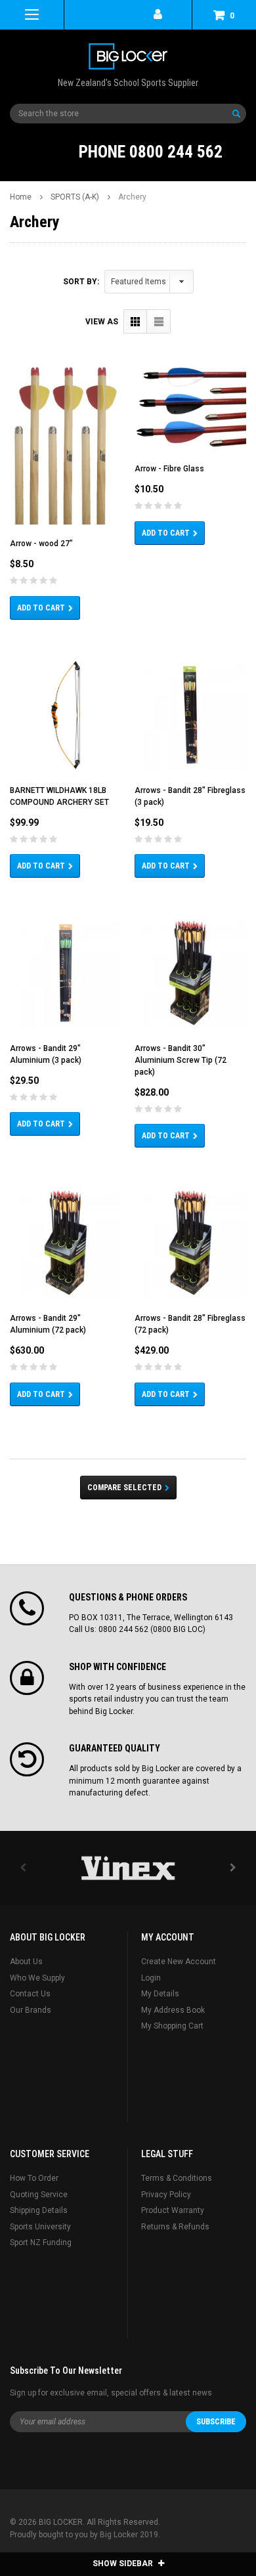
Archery (132, 197)
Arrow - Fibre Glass (169, 469)
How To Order (34, 2178)
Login (151, 1978)
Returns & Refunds (175, 2227)
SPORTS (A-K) (75, 197)
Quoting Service (39, 2195)
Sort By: (81, 282)
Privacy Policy (166, 2195)
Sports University (40, 2227)
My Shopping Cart (172, 2026)
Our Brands (31, 2010)
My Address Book (173, 2010)
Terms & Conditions (177, 2178)
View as (102, 322)
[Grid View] (136, 321)
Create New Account (179, 1962)
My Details (160, 1994)
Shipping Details (39, 2210)
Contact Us (30, 1994)
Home (21, 197)
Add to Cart (41, 608)
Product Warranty (173, 2210)
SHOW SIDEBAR (124, 2564)
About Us (26, 1962)
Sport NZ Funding (41, 2243)
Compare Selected (124, 1488)
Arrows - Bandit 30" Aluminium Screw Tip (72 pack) (181, 1060)
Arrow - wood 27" (41, 544)
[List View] (159, 321)
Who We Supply (37, 1978)
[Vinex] (128, 1868)
